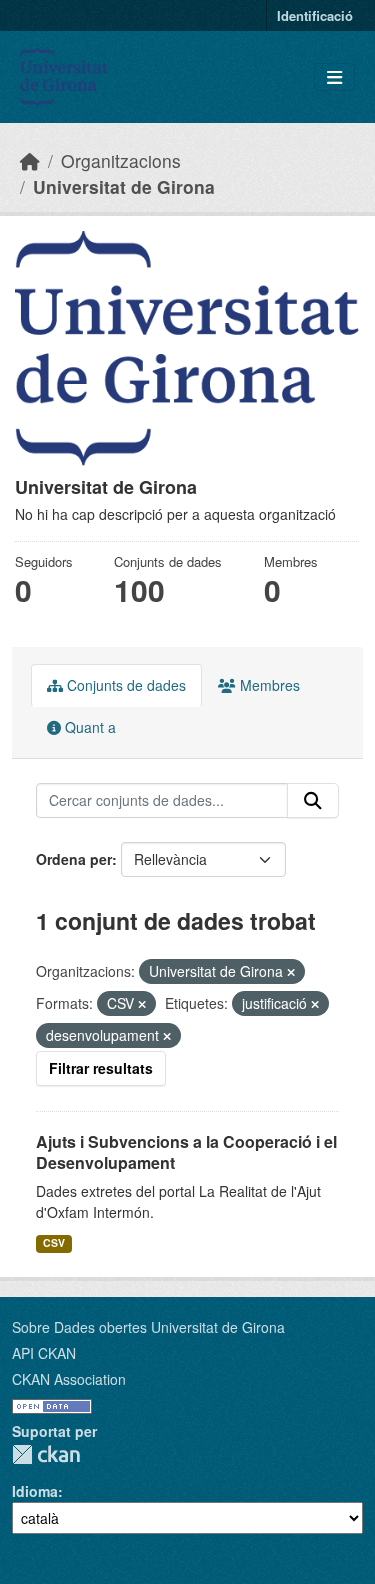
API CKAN (44, 1353)
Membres (268, 685)
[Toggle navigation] (334, 77)
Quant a (88, 727)
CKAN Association (69, 1379)
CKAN (46, 1454)
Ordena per (74, 859)
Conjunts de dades (124, 685)
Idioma (35, 1491)
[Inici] (30, 160)
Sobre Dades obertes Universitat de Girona (148, 1327)
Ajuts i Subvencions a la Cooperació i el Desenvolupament (186, 1152)
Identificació (315, 15)
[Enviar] (313, 801)
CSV (54, 1242)
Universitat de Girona (124, 186)
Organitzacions (121, 160)
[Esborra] (291, 972)
